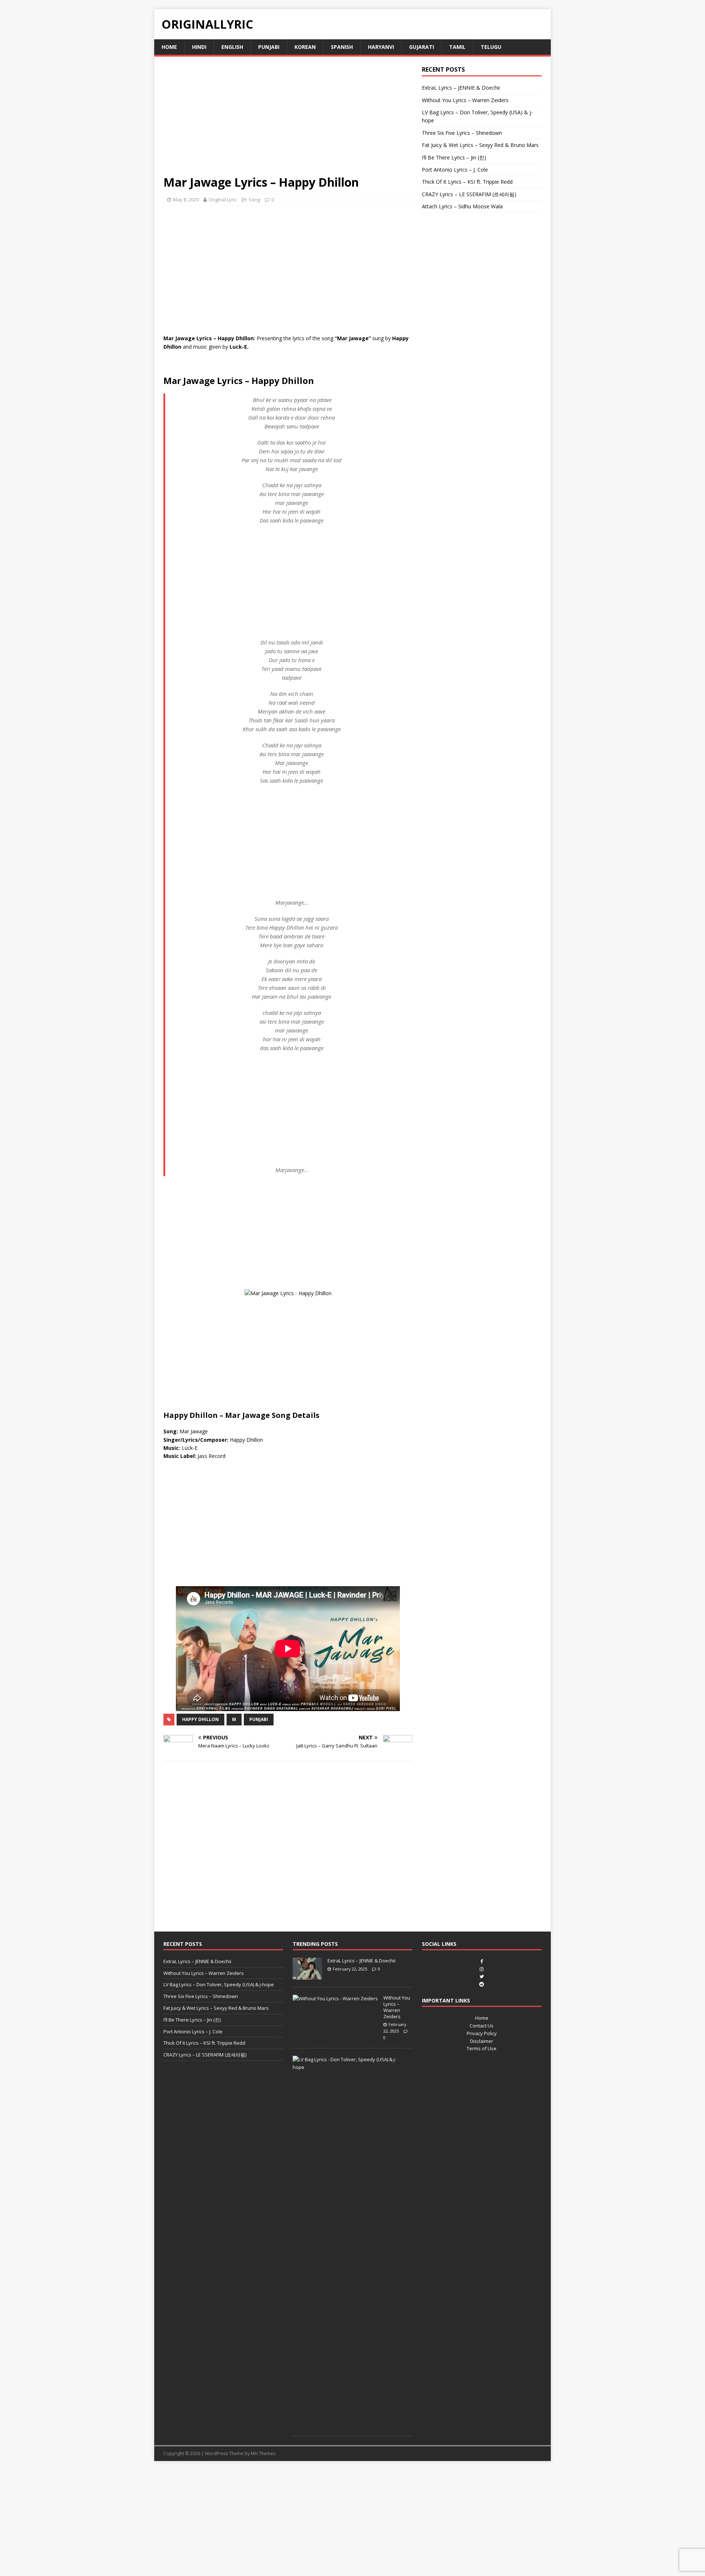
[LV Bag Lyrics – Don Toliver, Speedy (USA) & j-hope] (350, 2067)
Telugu (491, 47)
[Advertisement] (288, 120)
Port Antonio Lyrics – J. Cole (455, 170)
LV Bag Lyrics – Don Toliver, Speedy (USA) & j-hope (219, 1984)
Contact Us (482, 2026)
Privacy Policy (482, 2033)
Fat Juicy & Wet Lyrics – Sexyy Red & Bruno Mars (480, 145)
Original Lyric (223, 200)
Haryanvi (381, 47)
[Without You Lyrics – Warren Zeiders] (335, 1998)
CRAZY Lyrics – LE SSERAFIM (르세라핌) (469, 194)
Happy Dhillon (200, 1719)
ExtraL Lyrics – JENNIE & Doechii (461, 88)
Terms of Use (482, 2048)
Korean (305, 47)
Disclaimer (482, 2041)
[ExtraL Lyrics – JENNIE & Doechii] (307, 1976)
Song (254, 200)
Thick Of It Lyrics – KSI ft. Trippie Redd (467, 182)
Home (169, 47)
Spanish (342, 47)
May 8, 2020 (186, 200)
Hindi (199, 47)
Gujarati (422, 47)
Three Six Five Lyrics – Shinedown (462, 133)
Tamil (457, 47)
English (232, 47)
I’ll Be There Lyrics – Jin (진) (454, 157)
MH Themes (263, 2453)
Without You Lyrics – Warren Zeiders (465, 100)
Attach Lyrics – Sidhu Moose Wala (462, 206)
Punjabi (269, 47)
